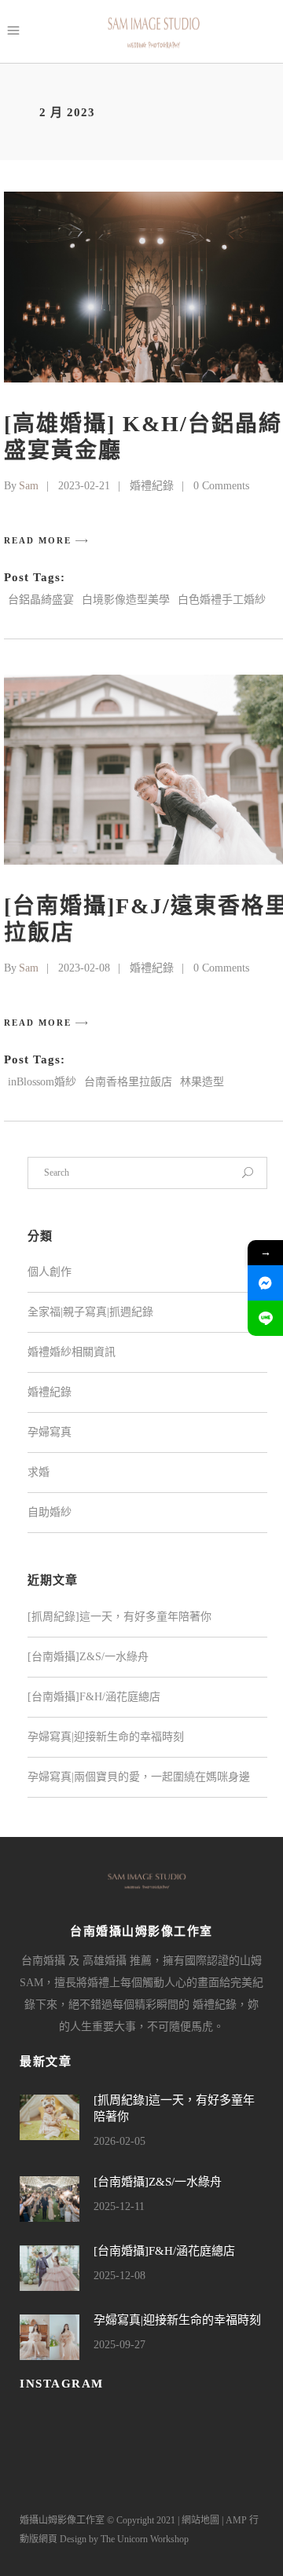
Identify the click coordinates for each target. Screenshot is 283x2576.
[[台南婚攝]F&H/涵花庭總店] (50, 2268)
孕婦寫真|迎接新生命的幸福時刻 (106, 1737)
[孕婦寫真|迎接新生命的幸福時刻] (50, 2337)
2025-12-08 (119, 2276)
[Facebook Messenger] (265, 1283)
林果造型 (202, 1082)
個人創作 (50, 1272)
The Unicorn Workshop (145, 2539)
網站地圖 (200, 2520)
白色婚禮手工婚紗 (222, 600)
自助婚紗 (50, 1512)
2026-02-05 (119, 2141)
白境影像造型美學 (126, 600)
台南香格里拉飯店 (128, 1082)
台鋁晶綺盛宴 (41, 600)
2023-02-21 (84, 486)
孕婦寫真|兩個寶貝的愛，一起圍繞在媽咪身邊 (139, 1777)
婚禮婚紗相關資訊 (72, 1352)
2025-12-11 (119, 2206)
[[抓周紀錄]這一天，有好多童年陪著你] (50, 2117)
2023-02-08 (84, 968)
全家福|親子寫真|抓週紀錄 (90, 1312)
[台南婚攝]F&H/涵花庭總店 (94, 1697)
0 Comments (221, 486)
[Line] (265, 1318)
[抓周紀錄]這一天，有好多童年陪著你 (119, 1617)
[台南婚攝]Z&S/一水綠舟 (88, 1657)
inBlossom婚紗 (42, 1082)
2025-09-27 (119, 2345)
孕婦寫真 (50, 1432)
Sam (29, 486)
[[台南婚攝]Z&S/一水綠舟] (50, 2199)
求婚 (39, 1472)
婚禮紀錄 (152, 486)
